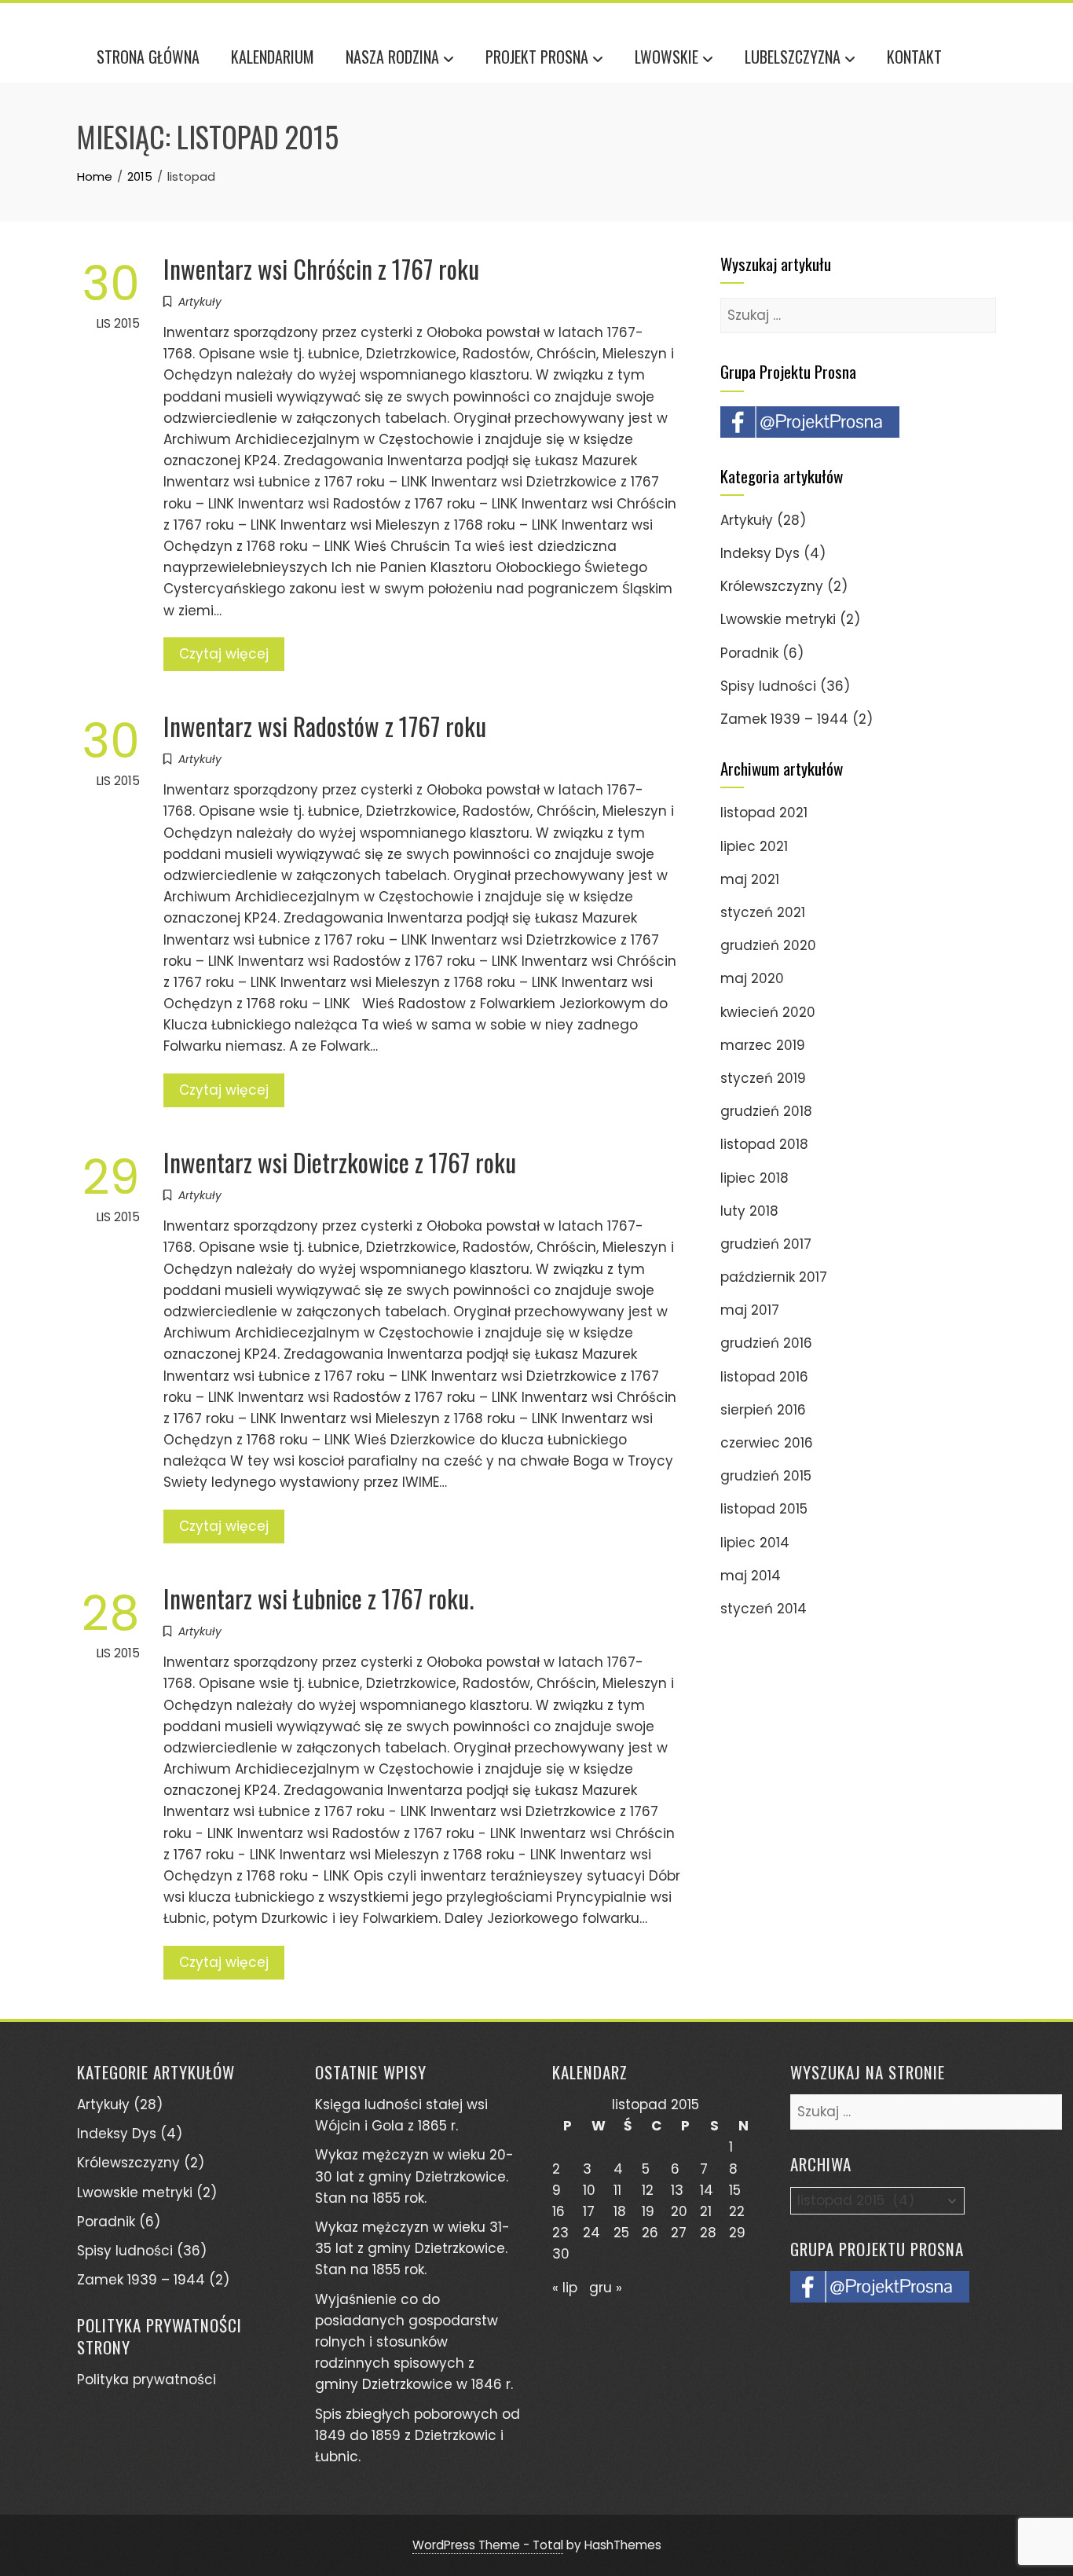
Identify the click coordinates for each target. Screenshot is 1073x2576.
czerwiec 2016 (767, 1443)
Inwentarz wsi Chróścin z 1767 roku (321, 268)
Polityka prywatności (146, 2380)
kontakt (914, 57)
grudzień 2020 (768, 945)
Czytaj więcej (224, 654)
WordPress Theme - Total (488, 2545)
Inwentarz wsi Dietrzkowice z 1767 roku (340, 1162)
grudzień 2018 (766, 1111)
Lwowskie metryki (778, 619)
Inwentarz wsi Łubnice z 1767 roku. (319, 1598)
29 (737, 2233)
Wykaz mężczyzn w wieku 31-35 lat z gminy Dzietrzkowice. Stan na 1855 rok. (412, 2248)
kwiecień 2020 (768, 1012)
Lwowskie (667, 57)
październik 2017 (774, 1277)
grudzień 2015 (766, 1476)
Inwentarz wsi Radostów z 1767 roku (325, 726)
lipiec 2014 (755, 1543)
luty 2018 (749, 1211)
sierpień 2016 (763, 1410)
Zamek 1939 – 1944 (784, 719)
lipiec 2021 (754, 846)
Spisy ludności (768, 686)
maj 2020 (752, 978)
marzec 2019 (763, 1045)
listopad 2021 (764, 813)
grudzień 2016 (766, 1343)
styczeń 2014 (764, 1609)
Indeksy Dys (760, 553)
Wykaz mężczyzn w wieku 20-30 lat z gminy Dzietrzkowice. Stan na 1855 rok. (414, 2176)
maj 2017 (750, 1310)
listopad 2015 (764, 1509)
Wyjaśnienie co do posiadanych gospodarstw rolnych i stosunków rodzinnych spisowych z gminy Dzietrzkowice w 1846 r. (414, 2342)
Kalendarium (273, 57)
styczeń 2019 (763, 1078)
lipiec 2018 (754, 1178)
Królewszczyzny (772, 586)
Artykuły (200, 302)
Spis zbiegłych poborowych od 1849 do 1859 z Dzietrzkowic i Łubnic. (417, 2435)
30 (561, 2254)
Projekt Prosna (537, 57)
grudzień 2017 (766, 1244)
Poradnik (749, 653)
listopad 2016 (764, 1377)
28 (708, 2233)
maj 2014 (751, 1576)
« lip (565, 2288)
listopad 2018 (764, 1144)
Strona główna (148, 57)
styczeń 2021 (763, 912)
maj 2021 (750, 879)
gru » (606, 2288)
